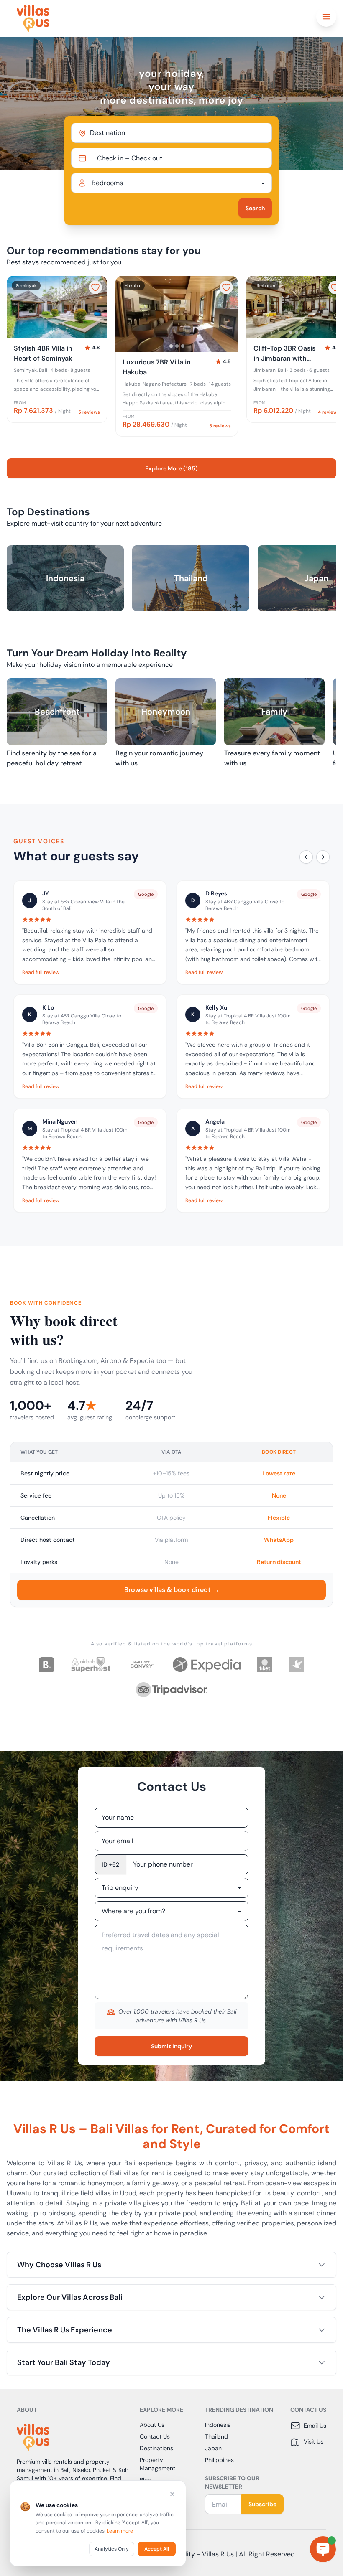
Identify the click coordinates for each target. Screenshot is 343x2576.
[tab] (51, 332)
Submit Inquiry (171, 2046)
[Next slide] (97, 307)
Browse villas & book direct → (172, 1590)
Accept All (157, 2549)
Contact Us (155, 2436)
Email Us (315, 2426)
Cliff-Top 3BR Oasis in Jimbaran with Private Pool (284, 354)
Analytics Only (112, 2549)
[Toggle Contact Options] (323, 2549)
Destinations (156, 2448)
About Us (152, 2425)
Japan (213, 2448)
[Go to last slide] (17, 307)
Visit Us (314, 2441)
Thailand (216, 2436)
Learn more (120, 2531)
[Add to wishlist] (95, 287)
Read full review (41, 972)
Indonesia (218, 2425)
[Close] (172, 2494)
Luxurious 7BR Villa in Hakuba (157, 367)
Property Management (157, 2464)
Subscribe (262, 2504)
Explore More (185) (171, 468)
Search (255, 208)
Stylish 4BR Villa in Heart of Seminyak (43, 353)
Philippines (219, 2460)
